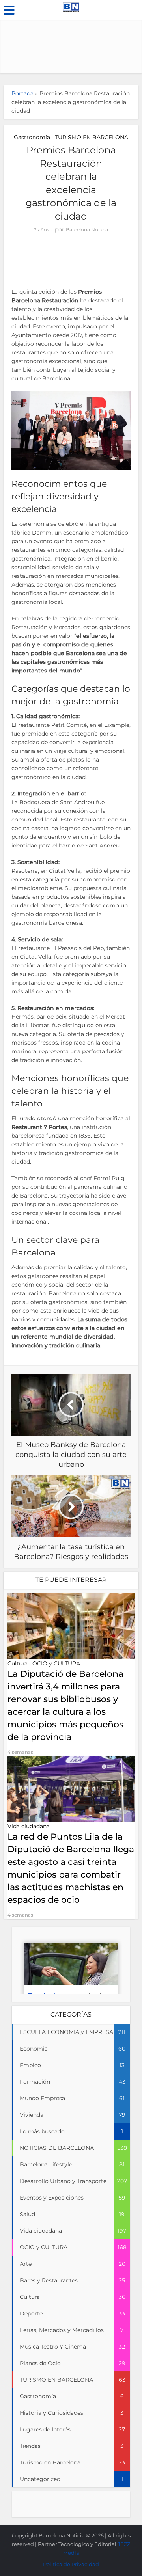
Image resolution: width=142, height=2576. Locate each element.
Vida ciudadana (29, 1826)
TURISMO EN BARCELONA (92, 137)
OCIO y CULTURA (56, 1663)
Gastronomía (32, 137)
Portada (22, 93)
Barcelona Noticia (87, 230)
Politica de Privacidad (71, 2564)
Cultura (18, 1663)
